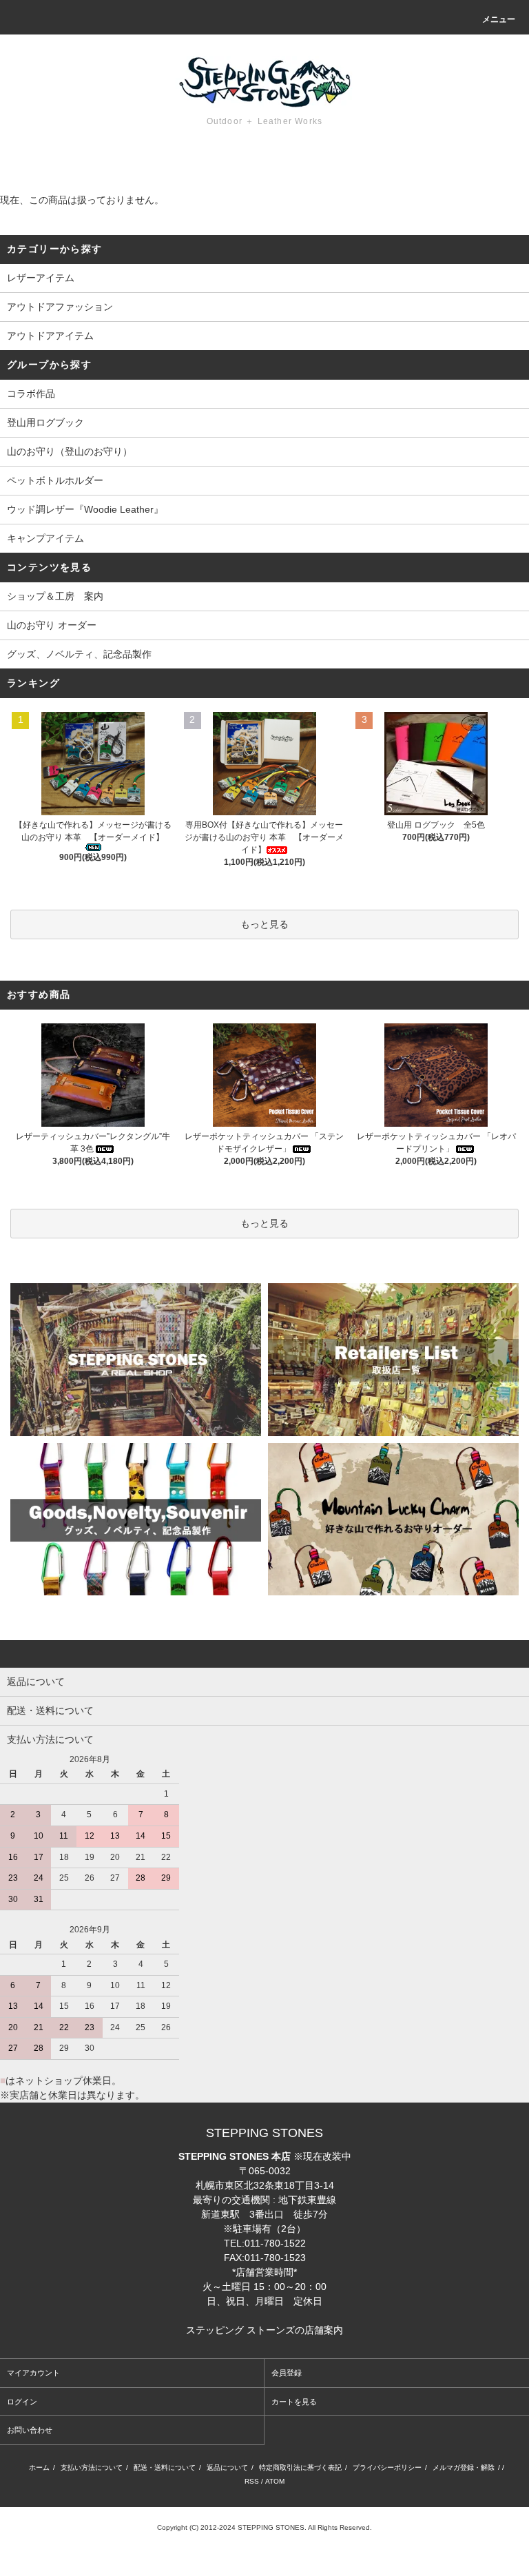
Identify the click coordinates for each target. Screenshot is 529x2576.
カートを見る (294, 2402)
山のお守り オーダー (52, 625)
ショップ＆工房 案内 (55, 596)
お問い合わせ (30, 2430)
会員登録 (287, 2373)
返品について (227, 2467)
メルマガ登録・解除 (464, 2467)
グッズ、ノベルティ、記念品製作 (79, 654)
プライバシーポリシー (387, 2467)
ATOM (275, 2481)
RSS (252, 2481)
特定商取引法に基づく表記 (300, 2467)
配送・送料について (165, 2467)
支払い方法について (92, 2467)
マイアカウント (33, 2373)
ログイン (22, 2402)
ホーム (39, 2467)
